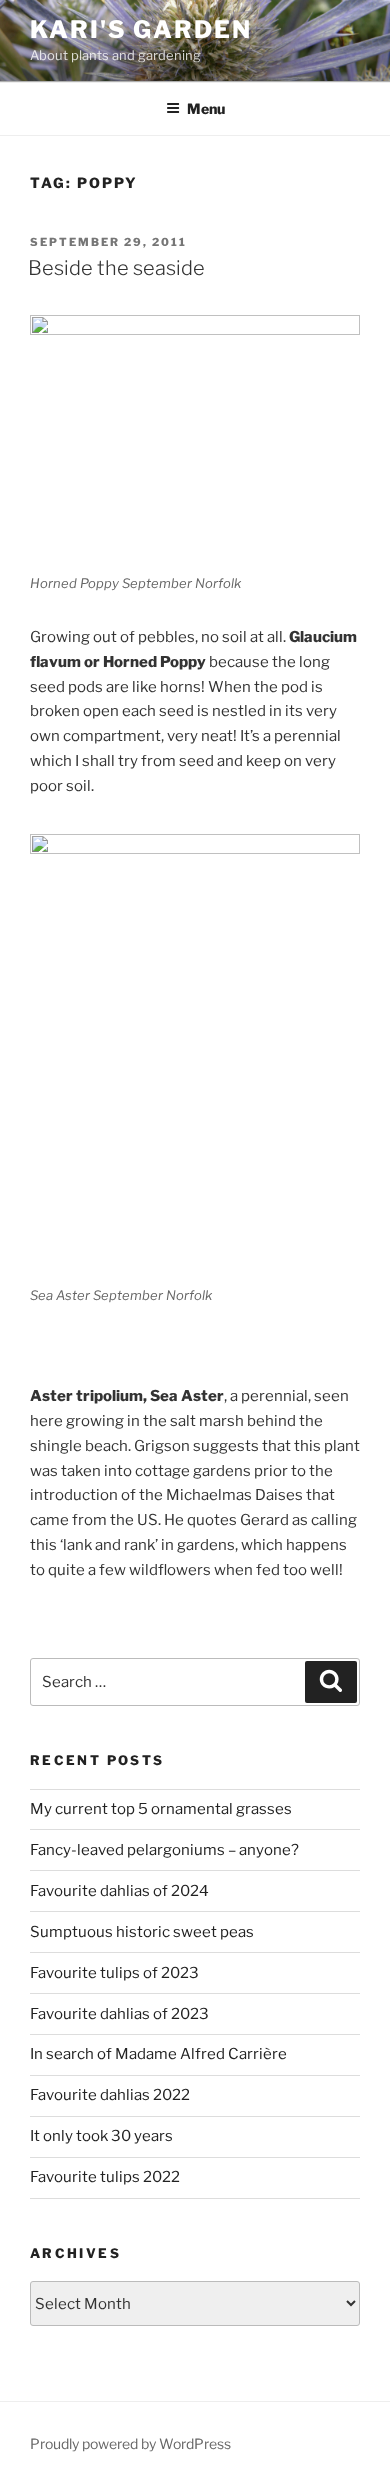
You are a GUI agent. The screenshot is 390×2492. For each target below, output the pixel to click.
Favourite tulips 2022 (105, 2177)
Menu (206, 108)
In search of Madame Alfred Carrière (158, 2054)
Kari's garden (141, 29)
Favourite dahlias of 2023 (119, 2014)
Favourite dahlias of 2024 (119, 1891)
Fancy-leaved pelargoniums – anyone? (164, 1850)
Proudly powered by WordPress (130, 2443)
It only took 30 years (101, 2136)
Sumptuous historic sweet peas (142, 1932)
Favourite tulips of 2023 (114, 1973)
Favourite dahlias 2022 (110, 2095)
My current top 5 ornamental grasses (161, 1809)
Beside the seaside (116, 268)
